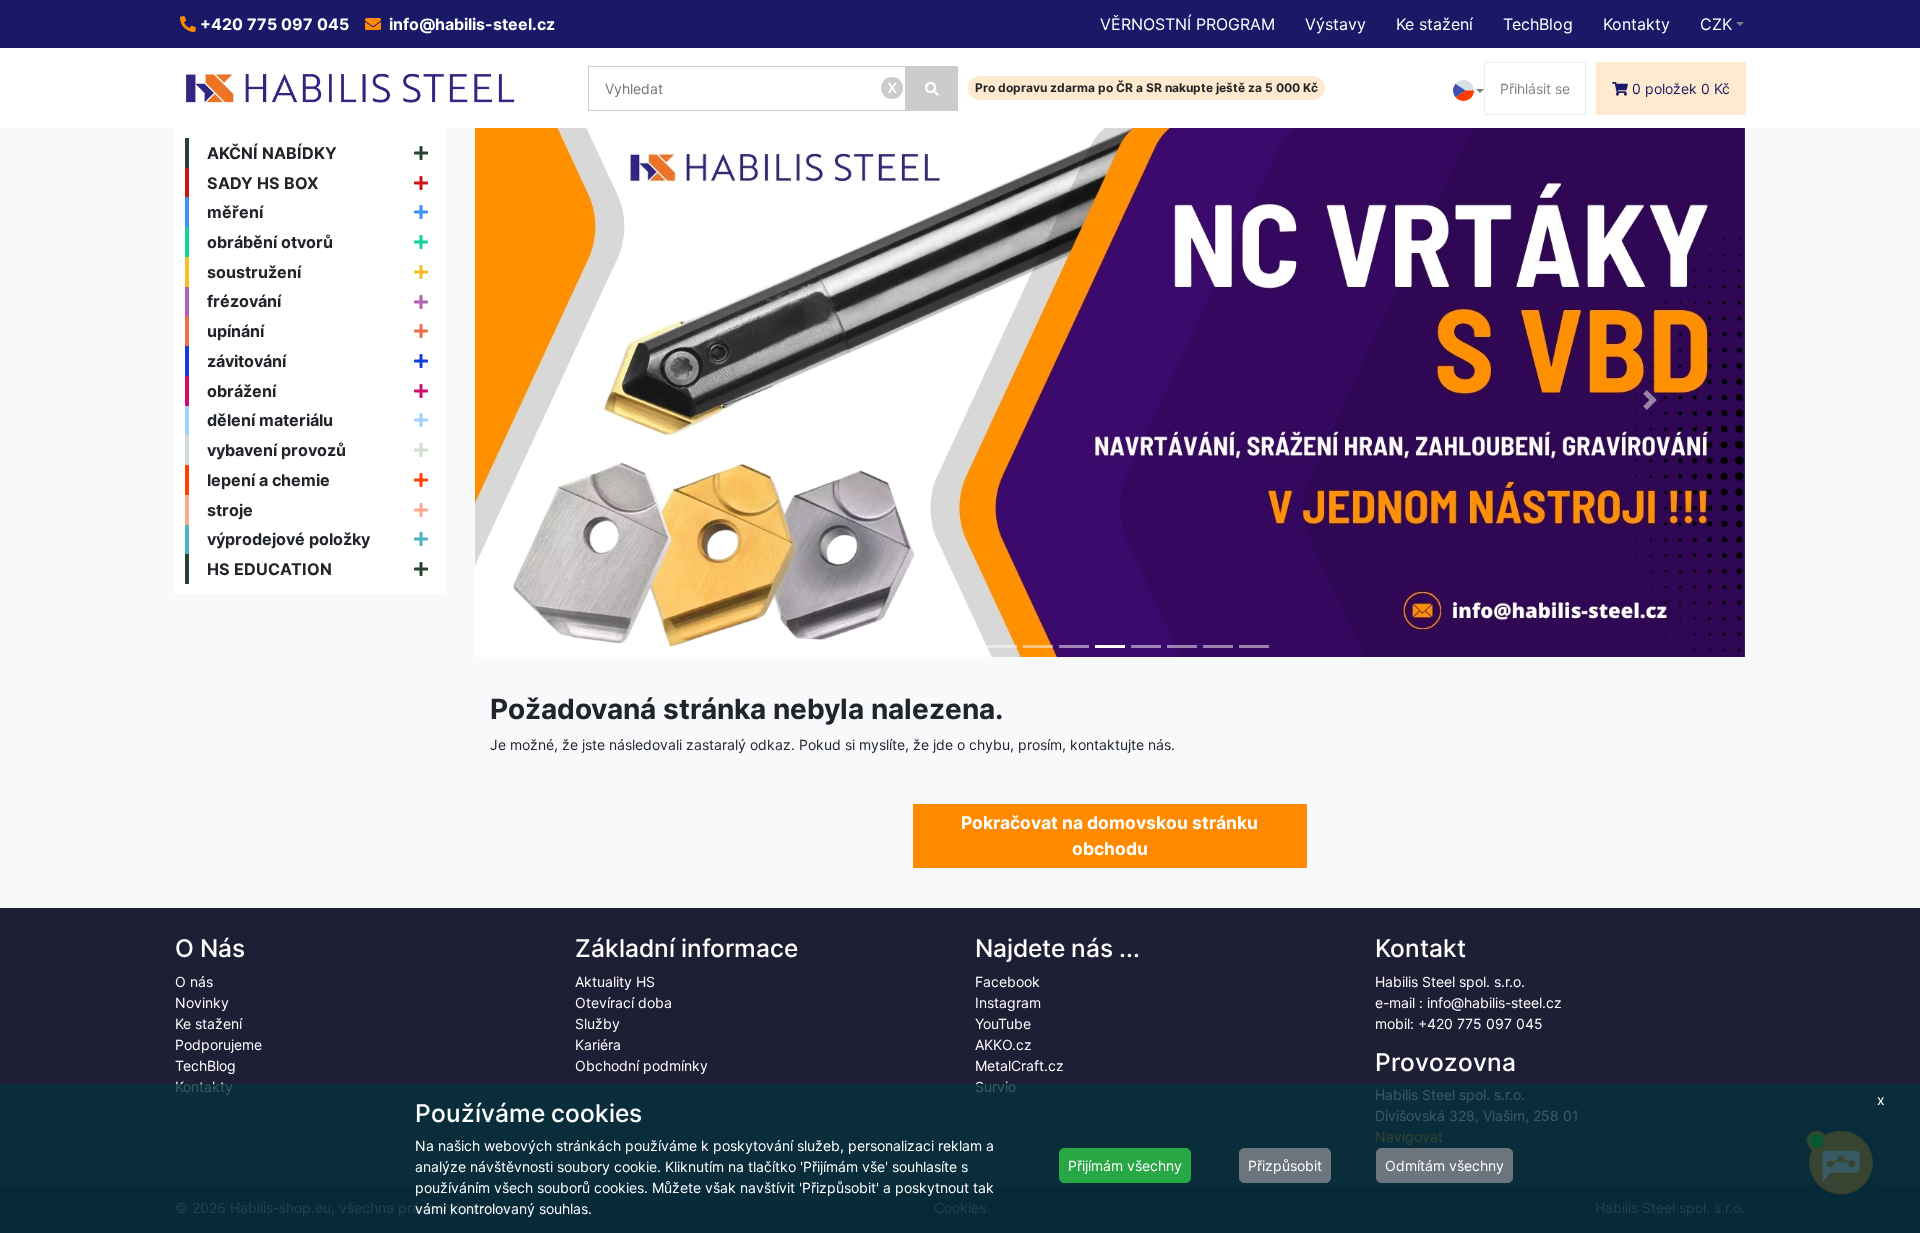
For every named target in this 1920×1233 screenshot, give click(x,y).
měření (235, 212)
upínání (235, 331)
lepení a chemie (268, 480)
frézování (244, 301)
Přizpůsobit (1285, 1165)
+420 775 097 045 (272, 24)
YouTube (1003, 1023)
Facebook (1007, 981)
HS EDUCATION (269, 569)
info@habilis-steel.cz (470, 24)
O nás (194, 981)
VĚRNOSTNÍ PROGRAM (1187, 24)
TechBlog (1538, 24)
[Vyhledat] (932, 88)
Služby (597, 1023)
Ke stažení (1434, 24)
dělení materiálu (270, 420)
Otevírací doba (623, 1002)
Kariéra (598, 1044)
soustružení (254, 272)
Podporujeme (218, 1044)
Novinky (202, 1002)
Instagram (1008, 1002)
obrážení (241, 391)
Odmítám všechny (1444, 1165)
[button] (570, 400)
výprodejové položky (288, 539)
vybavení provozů (276, 450)
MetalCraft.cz (1019, 1065)
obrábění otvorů (270, 242)
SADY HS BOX (263, 183)
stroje (230, 510)
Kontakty (1636, 24)
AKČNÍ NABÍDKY (272, 153)
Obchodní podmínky (641, 1065)
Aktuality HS (615, 981)
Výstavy (1335, 24)
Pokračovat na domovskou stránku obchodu (1109, 835)
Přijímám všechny (1125, 1165)
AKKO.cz (1003, 1044)
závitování (246, 361)
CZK (1716, 24)
